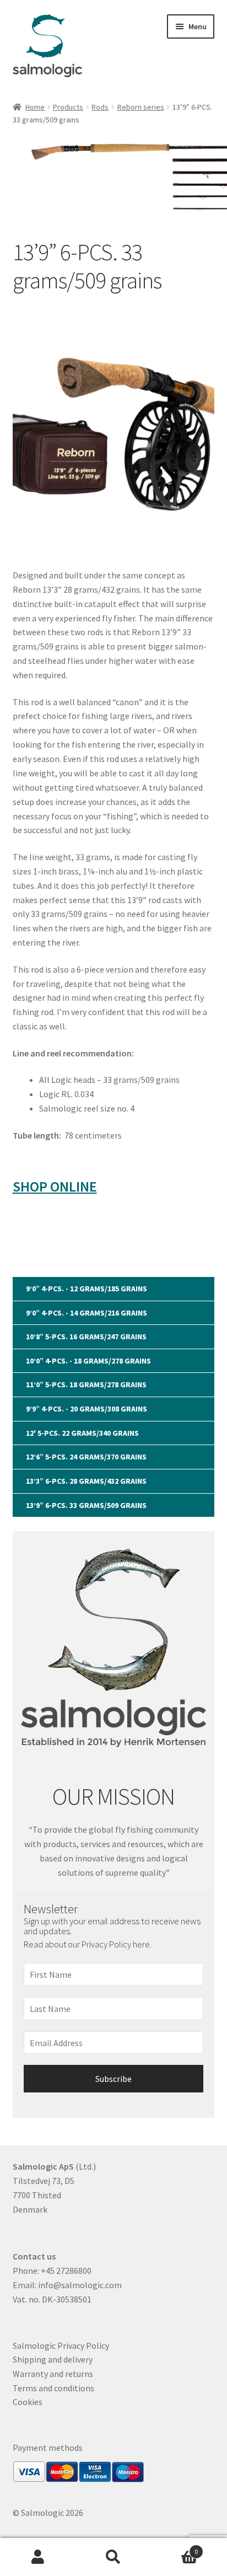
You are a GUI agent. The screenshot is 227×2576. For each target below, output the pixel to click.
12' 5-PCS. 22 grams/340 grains (82, 1433)
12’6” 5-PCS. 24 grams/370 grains (86, 1457)
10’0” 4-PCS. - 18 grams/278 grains (88, 1361)
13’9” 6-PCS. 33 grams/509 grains (86, 1505)
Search (113, 2557)
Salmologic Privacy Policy (61, 2346)
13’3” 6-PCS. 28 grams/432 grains (86, 1481)
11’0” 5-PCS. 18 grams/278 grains (86, 1384)
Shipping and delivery (53, 2359)
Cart (175, 2548)
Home (35, 107)
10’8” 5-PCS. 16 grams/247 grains (86, 1337)
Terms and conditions (53, 2388)
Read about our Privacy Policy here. (88, 1944)
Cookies (28, 2402)
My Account (38, 2557)
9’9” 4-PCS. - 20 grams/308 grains (87, 1409)
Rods (100, 107)
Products (68, 107)
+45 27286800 (66, 2271)
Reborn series (141, 107)
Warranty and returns (53, 2374)
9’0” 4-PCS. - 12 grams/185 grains (87, 1289)
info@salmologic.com (80, 2285)
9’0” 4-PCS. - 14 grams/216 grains (87, 1313)
